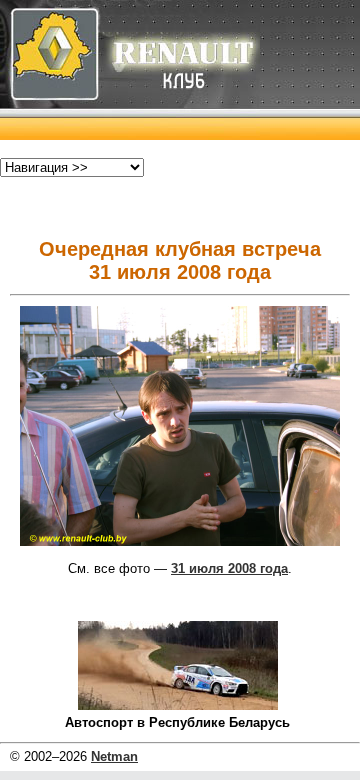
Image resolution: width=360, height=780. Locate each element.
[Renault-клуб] (130, 135)
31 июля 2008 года (229, 568)
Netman (114, 756)
